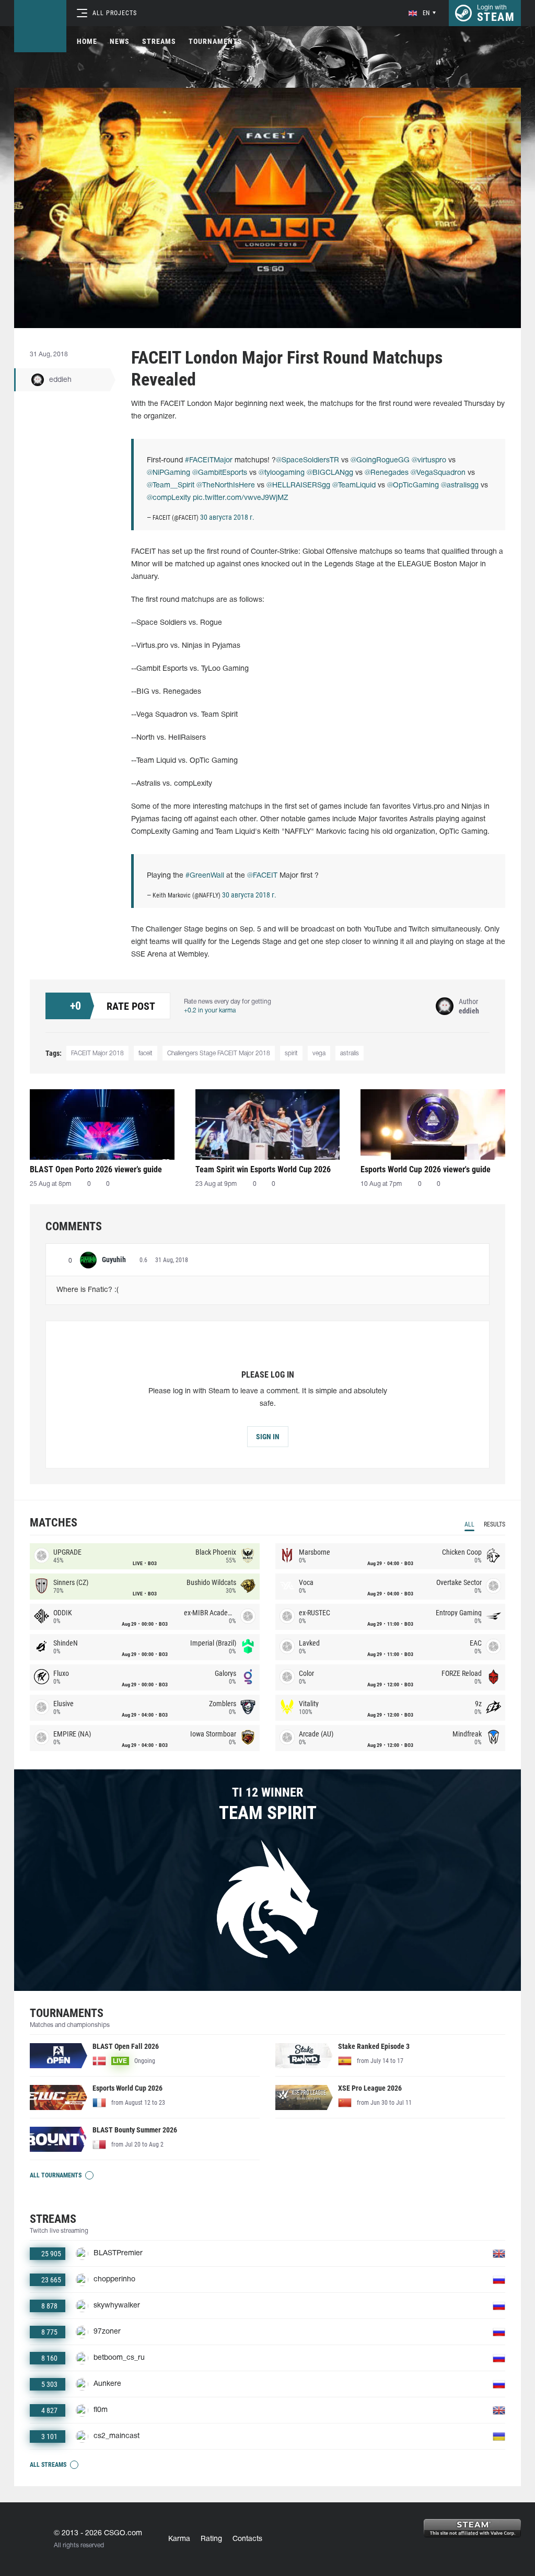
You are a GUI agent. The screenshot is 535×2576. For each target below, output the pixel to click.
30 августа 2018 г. (227, 517)
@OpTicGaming (413, 486)
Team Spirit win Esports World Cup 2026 (263, 1169)
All (469, 1524)
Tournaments (216, 41)
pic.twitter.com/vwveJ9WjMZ (241, 498)
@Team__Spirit (171, 486)
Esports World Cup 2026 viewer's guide (426, 1169)
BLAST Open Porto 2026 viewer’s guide (96, 1169)
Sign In (268, 1437)
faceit (146, 1053)
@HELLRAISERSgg (298, 486)
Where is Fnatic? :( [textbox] (88, 1290)
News (120, 41)
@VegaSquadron (438, 473)
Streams (159, 41)
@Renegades (387, 473)
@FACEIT (262, 876)
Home (87, 41)
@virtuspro (429, 461)
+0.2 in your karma (210, 1011)
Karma (179, 2539)
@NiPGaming (168, 473)
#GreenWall (205, 876)
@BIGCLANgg (330, 473)
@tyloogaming (282, 473)
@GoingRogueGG (380, 461)
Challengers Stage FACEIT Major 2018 (219, 1053)
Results (495, 1524)
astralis (350, 1053)
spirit (291, 1053)
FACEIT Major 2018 (97, 1053)
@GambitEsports (220, 473)
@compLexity (169, 498)
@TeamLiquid (354, 486)
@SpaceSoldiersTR (307, 461)
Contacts (247, 2539)
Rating (211, 2539)
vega (319, 1053)
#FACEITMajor (209, 461)
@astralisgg (460, 486)
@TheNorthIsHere (226, 486)
